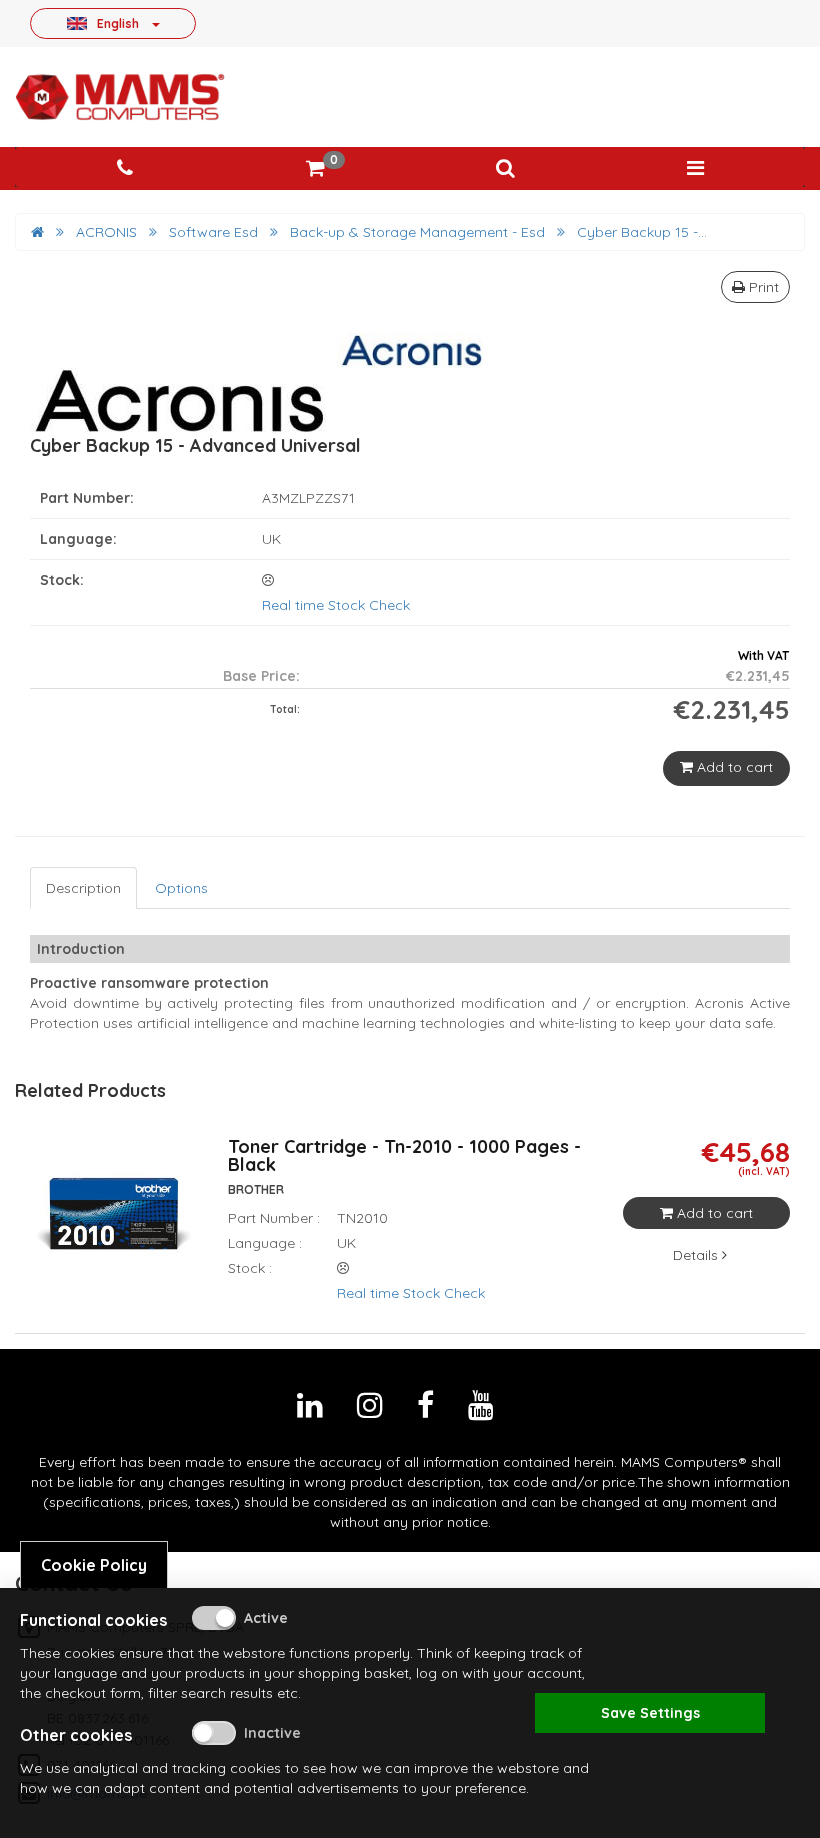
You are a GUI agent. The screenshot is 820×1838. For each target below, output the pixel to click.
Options (181, 888)
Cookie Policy (94, 1565)
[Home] (37, 232)
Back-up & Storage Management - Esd (417, 232)
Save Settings (650, 1713)
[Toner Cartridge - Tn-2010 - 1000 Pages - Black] (114, 1226)
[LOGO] (120, 97)
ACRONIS (106, 232)
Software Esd (213, 232)
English (118, 23)
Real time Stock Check (336, 605)
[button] (505, 168)
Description (83, 888)
